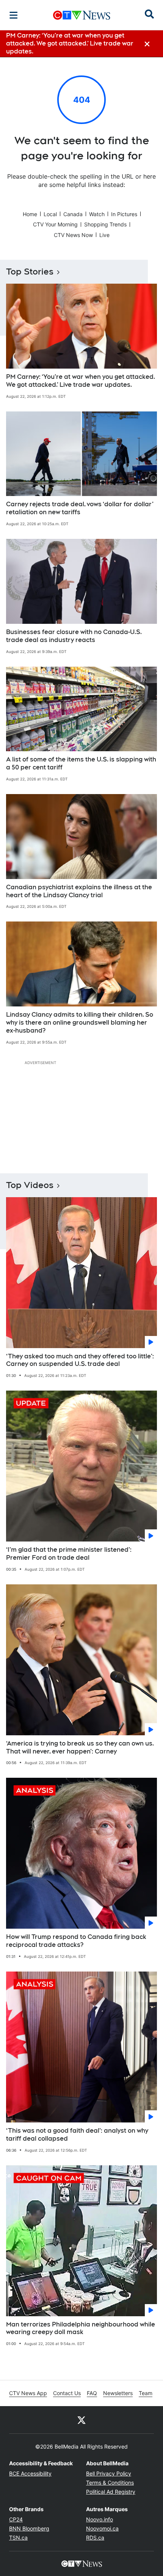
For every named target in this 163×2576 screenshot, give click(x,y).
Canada (73, 214)
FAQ (92, 2393)
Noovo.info (100, 2519)
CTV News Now (73, 235)
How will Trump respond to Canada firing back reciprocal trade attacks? (76, 1941)
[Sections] (14, 15)
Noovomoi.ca (102, 2528)
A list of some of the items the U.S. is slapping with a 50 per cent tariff (81, 763)
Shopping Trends (105, 224)
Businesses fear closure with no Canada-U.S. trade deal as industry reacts (74, 636)
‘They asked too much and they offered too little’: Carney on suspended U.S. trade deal (80, 1360)
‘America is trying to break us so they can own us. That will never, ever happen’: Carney (80, 1747)
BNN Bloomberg (29, 2528)
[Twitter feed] (81, 2420)
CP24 (16, 2519)
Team (146, 2393)
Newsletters (118, 2393)
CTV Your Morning (55, 224)
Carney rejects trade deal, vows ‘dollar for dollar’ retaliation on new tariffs (80, 508)
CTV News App (28, 2393)
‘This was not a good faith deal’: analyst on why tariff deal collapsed (77, 2135)
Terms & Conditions (110, 2483)
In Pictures (124, 214)
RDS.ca (95, 2538)
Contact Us (67, 2393)
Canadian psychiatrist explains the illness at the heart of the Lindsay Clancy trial (79, 891)
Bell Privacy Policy (109, 2473)
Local (50, 214)
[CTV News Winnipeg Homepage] (82, 15)
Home (30, 214)
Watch (97, 214)
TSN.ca (18, 2538)
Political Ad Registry (111, 2492)
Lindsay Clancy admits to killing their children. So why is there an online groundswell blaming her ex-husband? (80, 1023)
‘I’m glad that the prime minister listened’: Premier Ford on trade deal (69, 1554)
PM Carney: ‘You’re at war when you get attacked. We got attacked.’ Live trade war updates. (81, 381)
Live (104, 235)
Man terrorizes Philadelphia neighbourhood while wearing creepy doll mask (81, 2328)
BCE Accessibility (30, 2473)
